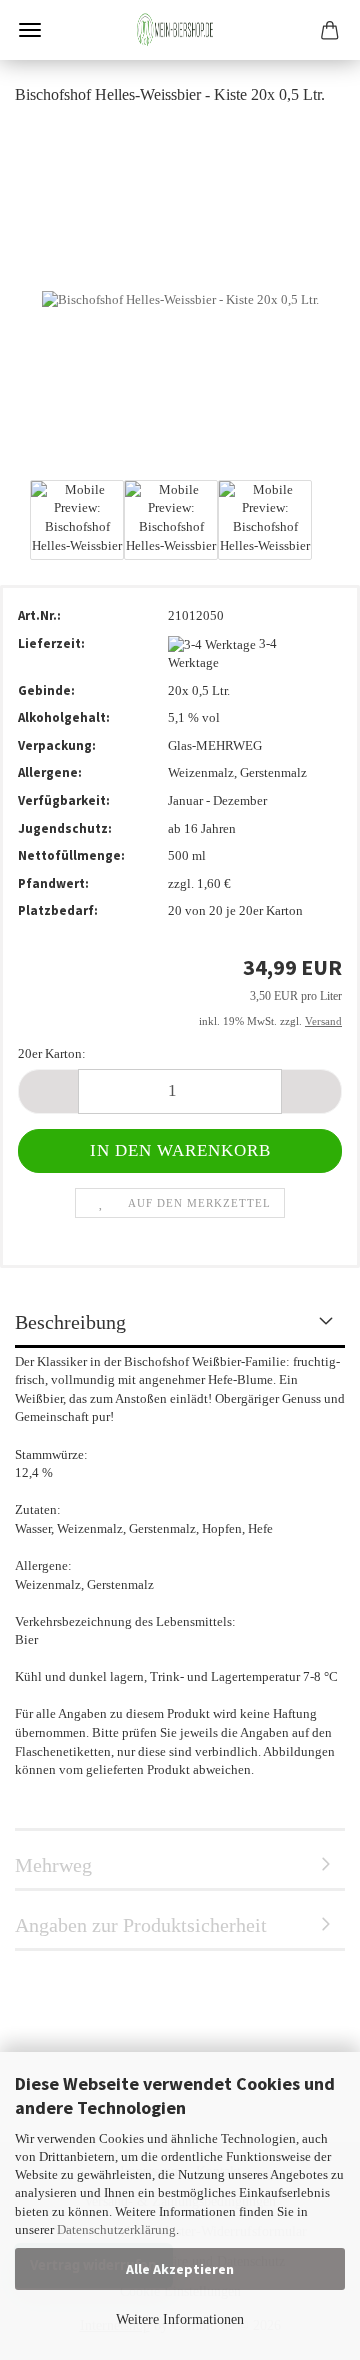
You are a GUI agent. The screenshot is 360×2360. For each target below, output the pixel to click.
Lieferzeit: (51, 643)
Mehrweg (53, 1865)
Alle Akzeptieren (180, 2269)
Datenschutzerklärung (116, 2229)
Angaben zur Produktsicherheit (141, 1925)
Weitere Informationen (180, 2319)
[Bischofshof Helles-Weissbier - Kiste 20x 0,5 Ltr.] (180, 298)
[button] (48, 1091)
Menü (30, 30)
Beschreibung (70, 1322)
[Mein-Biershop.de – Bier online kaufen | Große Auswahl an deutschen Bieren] (180, 30)
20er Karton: (52, 1053)
